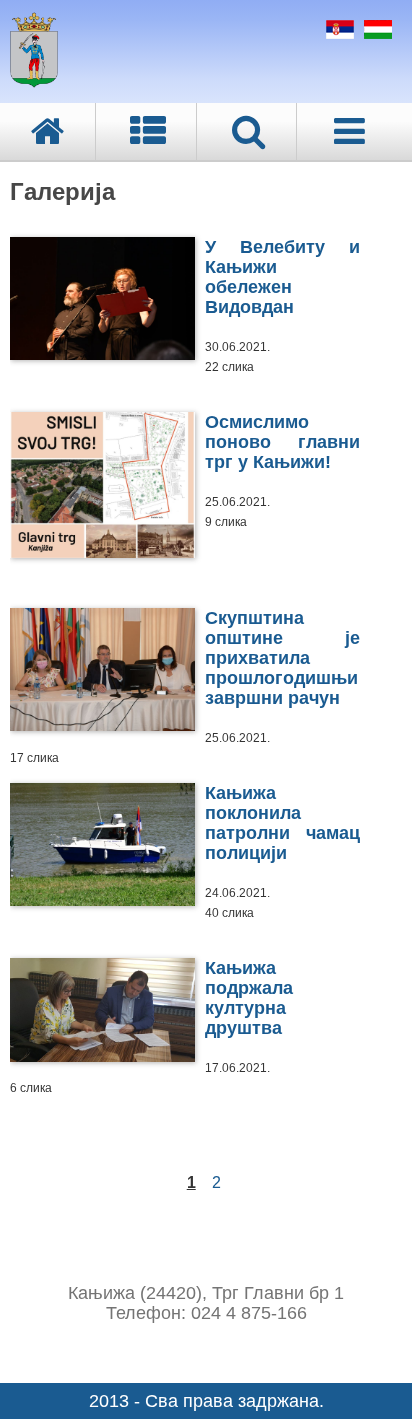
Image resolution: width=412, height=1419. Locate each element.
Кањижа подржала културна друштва (249, 998)
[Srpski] (337, 33)
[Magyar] (375, 33)
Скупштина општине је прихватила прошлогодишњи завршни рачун (282, 658)
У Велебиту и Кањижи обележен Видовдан (282, 277)
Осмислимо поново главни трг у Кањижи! (282, 442)
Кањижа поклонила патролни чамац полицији (282, 823)
